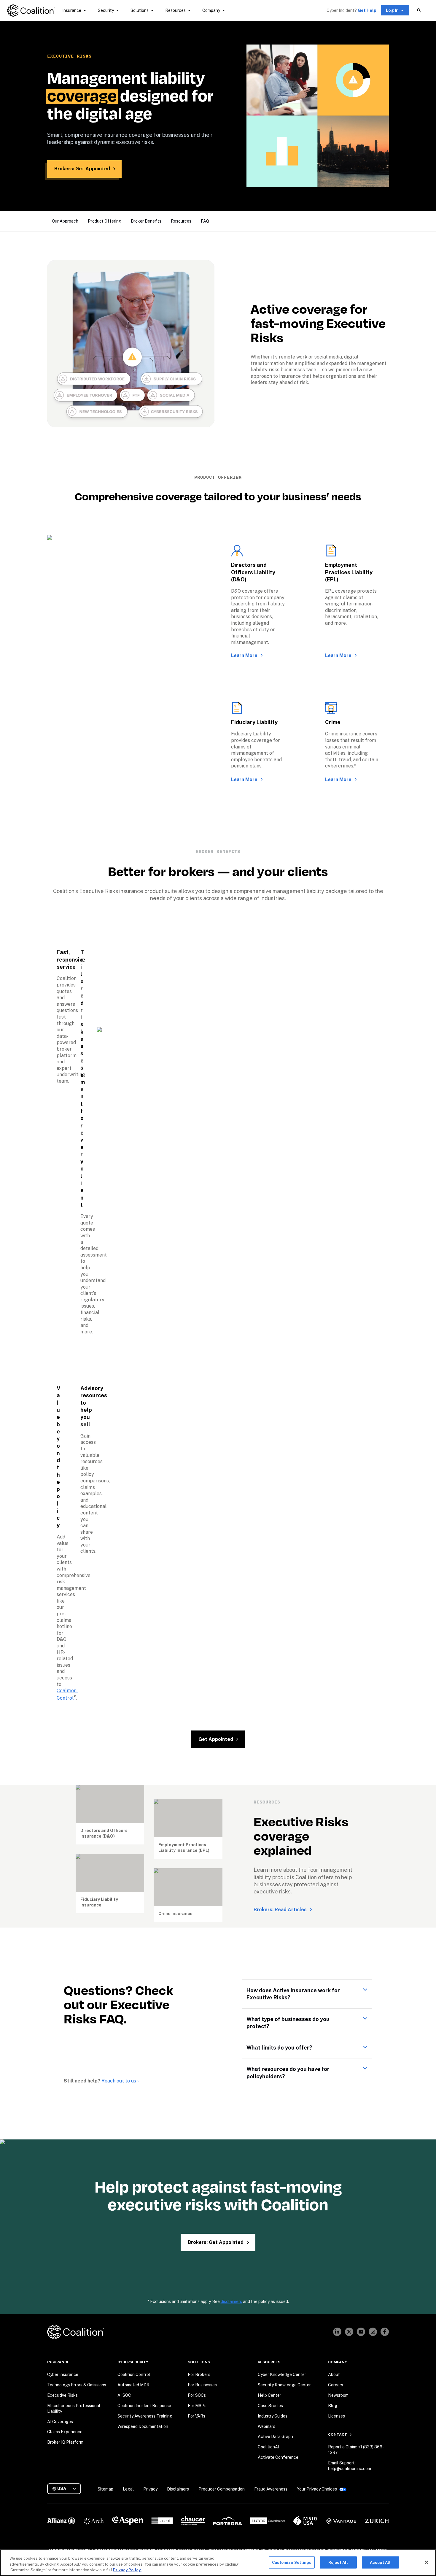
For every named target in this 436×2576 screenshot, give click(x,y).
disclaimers (231, 2301)
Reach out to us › (120, 2081)
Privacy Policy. (127, 2570)
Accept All (380, 2562)
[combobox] (66, 2489)
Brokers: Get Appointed (82, 169)
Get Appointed (216, 1739)
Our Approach (65, 221)
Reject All (338, 2562)
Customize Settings (292, 2562)
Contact (338, 2434)
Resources (181, 221)
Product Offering (105, 221)
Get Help (367, 10)
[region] (218, 2563)
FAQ (205, 221)
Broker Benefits (146, 221)
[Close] (427, 2562)
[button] (307, 1994)
